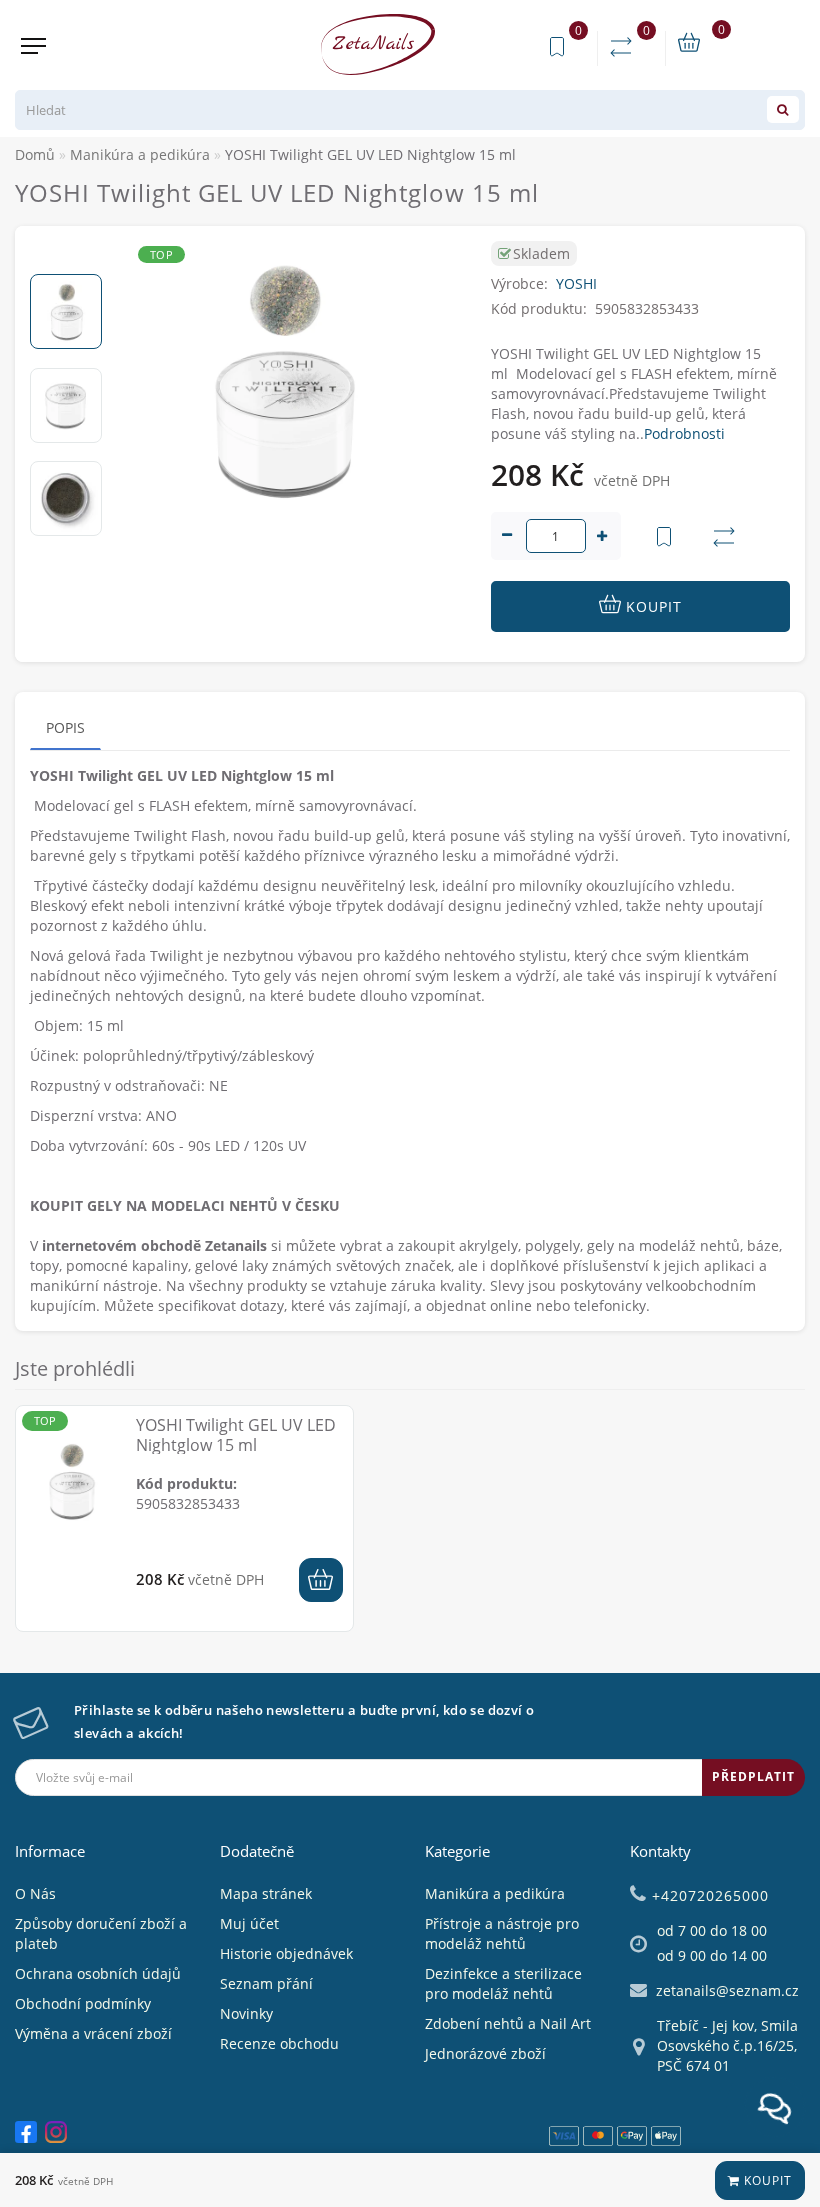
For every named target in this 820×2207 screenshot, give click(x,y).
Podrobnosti (684, 433)
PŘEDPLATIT (753, 1776)
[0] (625, 47)
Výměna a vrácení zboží (93, 2033)
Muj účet (249, 1923)
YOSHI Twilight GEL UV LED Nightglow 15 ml (236, 1435)
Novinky (246, 2013)
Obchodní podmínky (83, 2003)
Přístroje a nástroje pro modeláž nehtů (502, 1933)
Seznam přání (266, 1983)
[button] (65, 257)
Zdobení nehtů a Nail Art (508, 2023)
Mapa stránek (266, 1893)
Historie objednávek (286, 1953)
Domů (35, 154)
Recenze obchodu (279, 2043)
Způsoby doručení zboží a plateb (101, 1933)
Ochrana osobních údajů (98, 1973)
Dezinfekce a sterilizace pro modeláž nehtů (503, 1983)
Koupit (766, 2180)
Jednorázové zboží (485, 2053)
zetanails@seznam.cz (727, 1990)
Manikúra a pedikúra (495, 1893)
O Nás (35, 1893)
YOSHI (576, 283)
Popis (65, 727)
